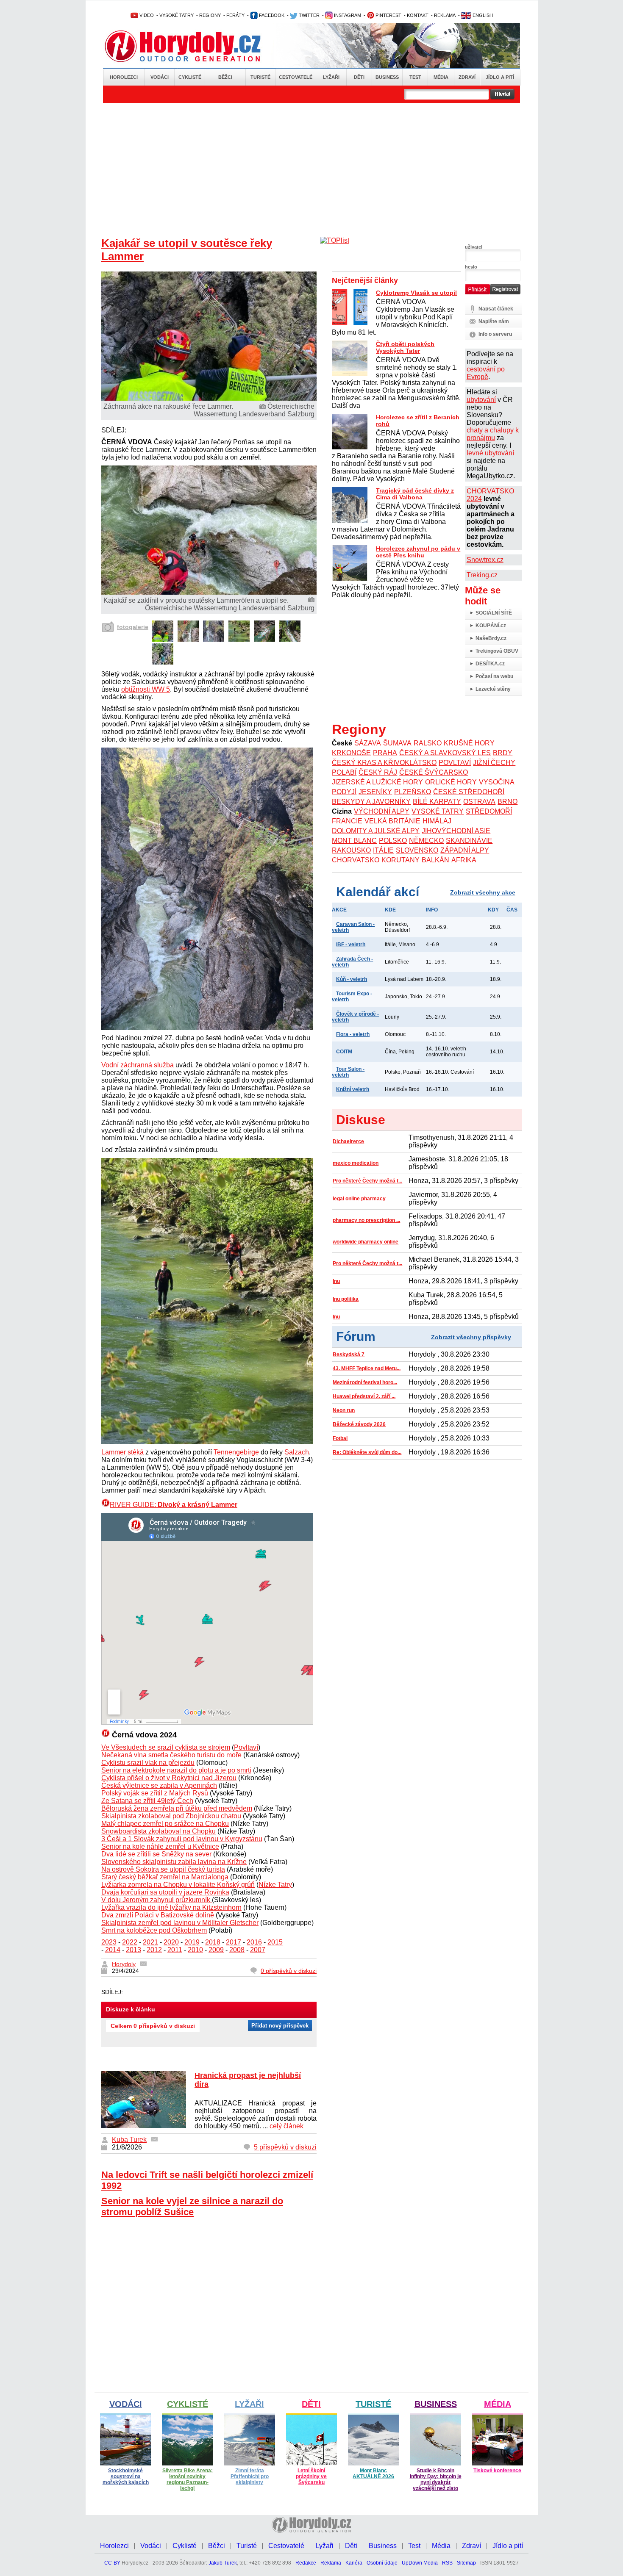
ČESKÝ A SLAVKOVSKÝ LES (445, 753)
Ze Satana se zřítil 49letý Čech (147, 1801)
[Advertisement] (311, 166)
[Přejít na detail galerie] (209, 592)
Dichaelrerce (348, 1141)
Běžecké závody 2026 (359, 1424)
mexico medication (356, 1163)
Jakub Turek (223, 2563)
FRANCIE (347, 821)
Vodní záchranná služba (138, 1065)
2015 (275, 1942)
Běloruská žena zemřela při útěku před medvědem (177, 1808)
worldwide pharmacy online (366, 1242)
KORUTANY (400, 860)
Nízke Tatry (275, 1885)
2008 (237, 1950)
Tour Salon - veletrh (348, 1072)
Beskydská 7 (349, 1354)
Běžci (225, 77)
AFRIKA (464, 860)
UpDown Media (420, 2563)
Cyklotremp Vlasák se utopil (416, 293)
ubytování (481, 400)
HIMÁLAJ (437, 821)
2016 (254, 1942)
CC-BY (112, 2563)
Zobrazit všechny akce (483, 892)
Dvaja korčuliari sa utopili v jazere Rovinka (165, 1892)
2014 (113, 1950)
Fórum (356, 1336)
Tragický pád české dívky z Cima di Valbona (415, 494)
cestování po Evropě (486, 373)
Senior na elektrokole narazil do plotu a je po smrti (176, 1770)
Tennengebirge (236, 1452)
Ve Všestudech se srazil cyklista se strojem (166, 1747)
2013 (133, 1950)
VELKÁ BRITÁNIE (392, 821)
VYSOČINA (497, 782)
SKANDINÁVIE (469, 841)
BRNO (508, 802)
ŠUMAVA (397, 743)
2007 (258, 1950)
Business (387, 77)
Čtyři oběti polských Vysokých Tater (405, 347)
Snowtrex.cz (485, 560)
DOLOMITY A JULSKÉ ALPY (376, 831)
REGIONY (210, 15)
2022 (130, 1942)
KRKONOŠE (351, 753)
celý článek (286, 2126)
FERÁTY (235, 15)
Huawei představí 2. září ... (364, 1396)
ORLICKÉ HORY (451, 782)
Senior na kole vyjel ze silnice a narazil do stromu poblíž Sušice (192, 2206)
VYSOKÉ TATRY (177, 15)
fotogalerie (133, 627)
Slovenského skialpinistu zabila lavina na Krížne (174, 1862)
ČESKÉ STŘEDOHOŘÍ (469, 792)
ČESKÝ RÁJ (378, 772)
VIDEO (146, 15)
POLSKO (393, 841)
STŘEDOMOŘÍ (489, 811)
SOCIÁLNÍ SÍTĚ (494, 613)
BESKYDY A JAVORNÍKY (371, 802)
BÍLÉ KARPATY (437, 802)
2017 (234, 1942)
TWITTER (309, 15)
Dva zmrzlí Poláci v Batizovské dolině (158, 1915)
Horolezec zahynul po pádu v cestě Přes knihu (418, 552)
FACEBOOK (271, 15)
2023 (109, 1942)
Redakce (306, 2563)
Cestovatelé (296, 77)
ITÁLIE (383, 850)
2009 (216, 1950)
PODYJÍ (344, 792)
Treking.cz (482, 575)
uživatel (474, 247)
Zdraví (467, 77)
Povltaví (246, 1747)
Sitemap (466, 2563)
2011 (175, 1950)
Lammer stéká (122, 1452)
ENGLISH (482, 15)
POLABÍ (344, 772)
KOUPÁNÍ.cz (491, 626)
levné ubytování (490, 453)
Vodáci (160, 77)
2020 (171, 1942)
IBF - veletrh (351, 945)
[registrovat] (505, 293)
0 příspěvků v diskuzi (289, 1971)
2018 (213, 1942)
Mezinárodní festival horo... (365, 1382)
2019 (192, 1942)
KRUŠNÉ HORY (469, 743)
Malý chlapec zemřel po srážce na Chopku (165, 1824)
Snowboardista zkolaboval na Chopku (159, 1831)
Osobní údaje (382, 2563)
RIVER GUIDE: (174, 1505)
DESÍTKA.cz (490, 664)
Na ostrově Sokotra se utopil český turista (163, 1869)
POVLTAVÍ (455, 763)
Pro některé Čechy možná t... (367, 1181)
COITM (344, 1052)
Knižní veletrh (353, 1089)
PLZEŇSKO (413, 792)
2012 (154, 1950)
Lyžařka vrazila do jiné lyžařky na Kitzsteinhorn (171, 1907)
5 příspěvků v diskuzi (285, 2147)
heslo (471, 267)
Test (415, 77)
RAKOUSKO (351, 850)
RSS (447, 2563)
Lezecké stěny (493, 689)
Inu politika (346, 1299)
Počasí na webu (494, 676)
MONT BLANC (354, 841)
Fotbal (340, 1438)
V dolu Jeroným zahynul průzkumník (157, 1900)
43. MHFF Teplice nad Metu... (367, 1368)
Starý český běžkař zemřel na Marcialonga (165, 1877)
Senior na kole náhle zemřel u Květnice (160, 1846)
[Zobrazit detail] (163, 639)
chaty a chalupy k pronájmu (493, 434)
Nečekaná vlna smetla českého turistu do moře (171, 1755)
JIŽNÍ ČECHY (494, 763)
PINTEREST (388, 15)
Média (441, 77)
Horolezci (124, 77)
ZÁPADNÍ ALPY (465, 850)
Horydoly (124, 1964)
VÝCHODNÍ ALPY (382, 811)
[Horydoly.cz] (193, 46)
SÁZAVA (368, 743)
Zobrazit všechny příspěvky (471, 1337)
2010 (195, 1950)
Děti (359, 77)
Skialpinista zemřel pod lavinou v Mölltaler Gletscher (180, 1923)
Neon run (344, 1410)
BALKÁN (435, 860)
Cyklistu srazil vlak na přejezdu (148, 1763)
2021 (150, 1942)
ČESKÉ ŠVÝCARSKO (434, 772)
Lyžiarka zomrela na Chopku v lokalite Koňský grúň (178, 1885)
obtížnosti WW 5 (146, 689)
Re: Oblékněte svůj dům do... (367, 1452)
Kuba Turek (129, 2140)
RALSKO (428, 743)
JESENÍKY (375, 792)
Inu (336, 1281)
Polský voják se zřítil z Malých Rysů (155, 1793)
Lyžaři (331, 77)
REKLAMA (445, 15)
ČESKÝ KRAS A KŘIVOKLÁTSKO (384, 763)
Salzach (297, 1452)
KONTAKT (418, 15)
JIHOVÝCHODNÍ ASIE (456, 831)
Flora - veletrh (353, 1034)
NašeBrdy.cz (491, 638)
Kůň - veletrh (352, 979)
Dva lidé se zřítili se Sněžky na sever (156, 1854)
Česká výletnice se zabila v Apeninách (159, 1785)
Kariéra (354, 2563)
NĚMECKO (426, 841)
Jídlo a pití (500, 77)
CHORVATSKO (356, 860)
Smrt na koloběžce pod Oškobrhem (154, 1930)
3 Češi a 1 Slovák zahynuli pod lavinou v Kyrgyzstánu (182, 1839)
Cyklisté (190, 77)
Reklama (331, 2563)
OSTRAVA (479, 802)
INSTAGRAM (347, 15)
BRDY (503, 753)
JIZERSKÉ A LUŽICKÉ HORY (377, 782)
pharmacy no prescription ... (366, 1220)
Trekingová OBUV (497, 651)
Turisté (260, 77)
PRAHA (385, 753)
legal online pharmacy (359, 1199)
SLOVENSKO (417, 850)
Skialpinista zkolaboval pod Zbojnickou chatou (171, 1816)
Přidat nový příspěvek (280, 2026)
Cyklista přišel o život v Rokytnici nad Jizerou (169, 1778)
